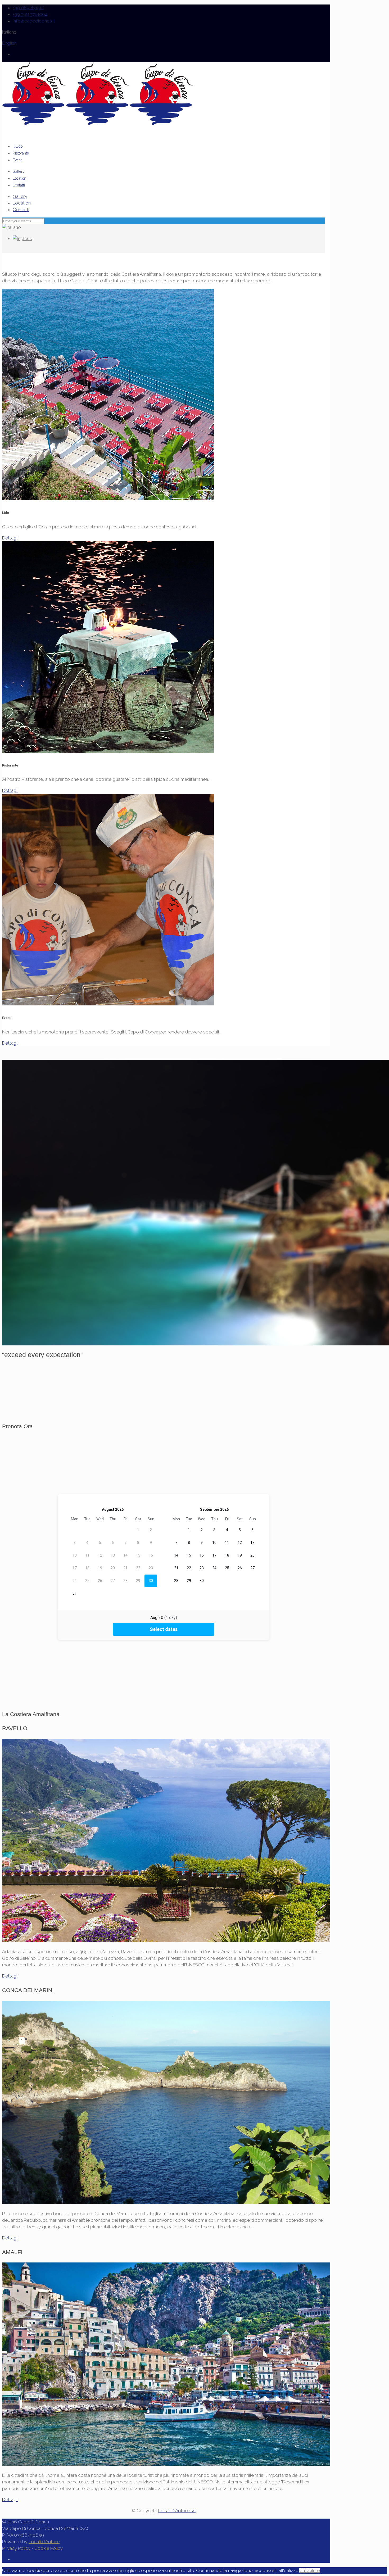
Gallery (20, 196)
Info (316, 2570)
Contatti (21, 210)
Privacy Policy (17, 2548)
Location (22, 203)
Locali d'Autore (44, 2542)
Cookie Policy (49, 2548)
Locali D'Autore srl (177, 2511)
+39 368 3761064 (30, 14)
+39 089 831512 (28, 8)
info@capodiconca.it (34, 21)
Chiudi (306, 2570)
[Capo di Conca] (98, 124)
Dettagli (10, 538)
